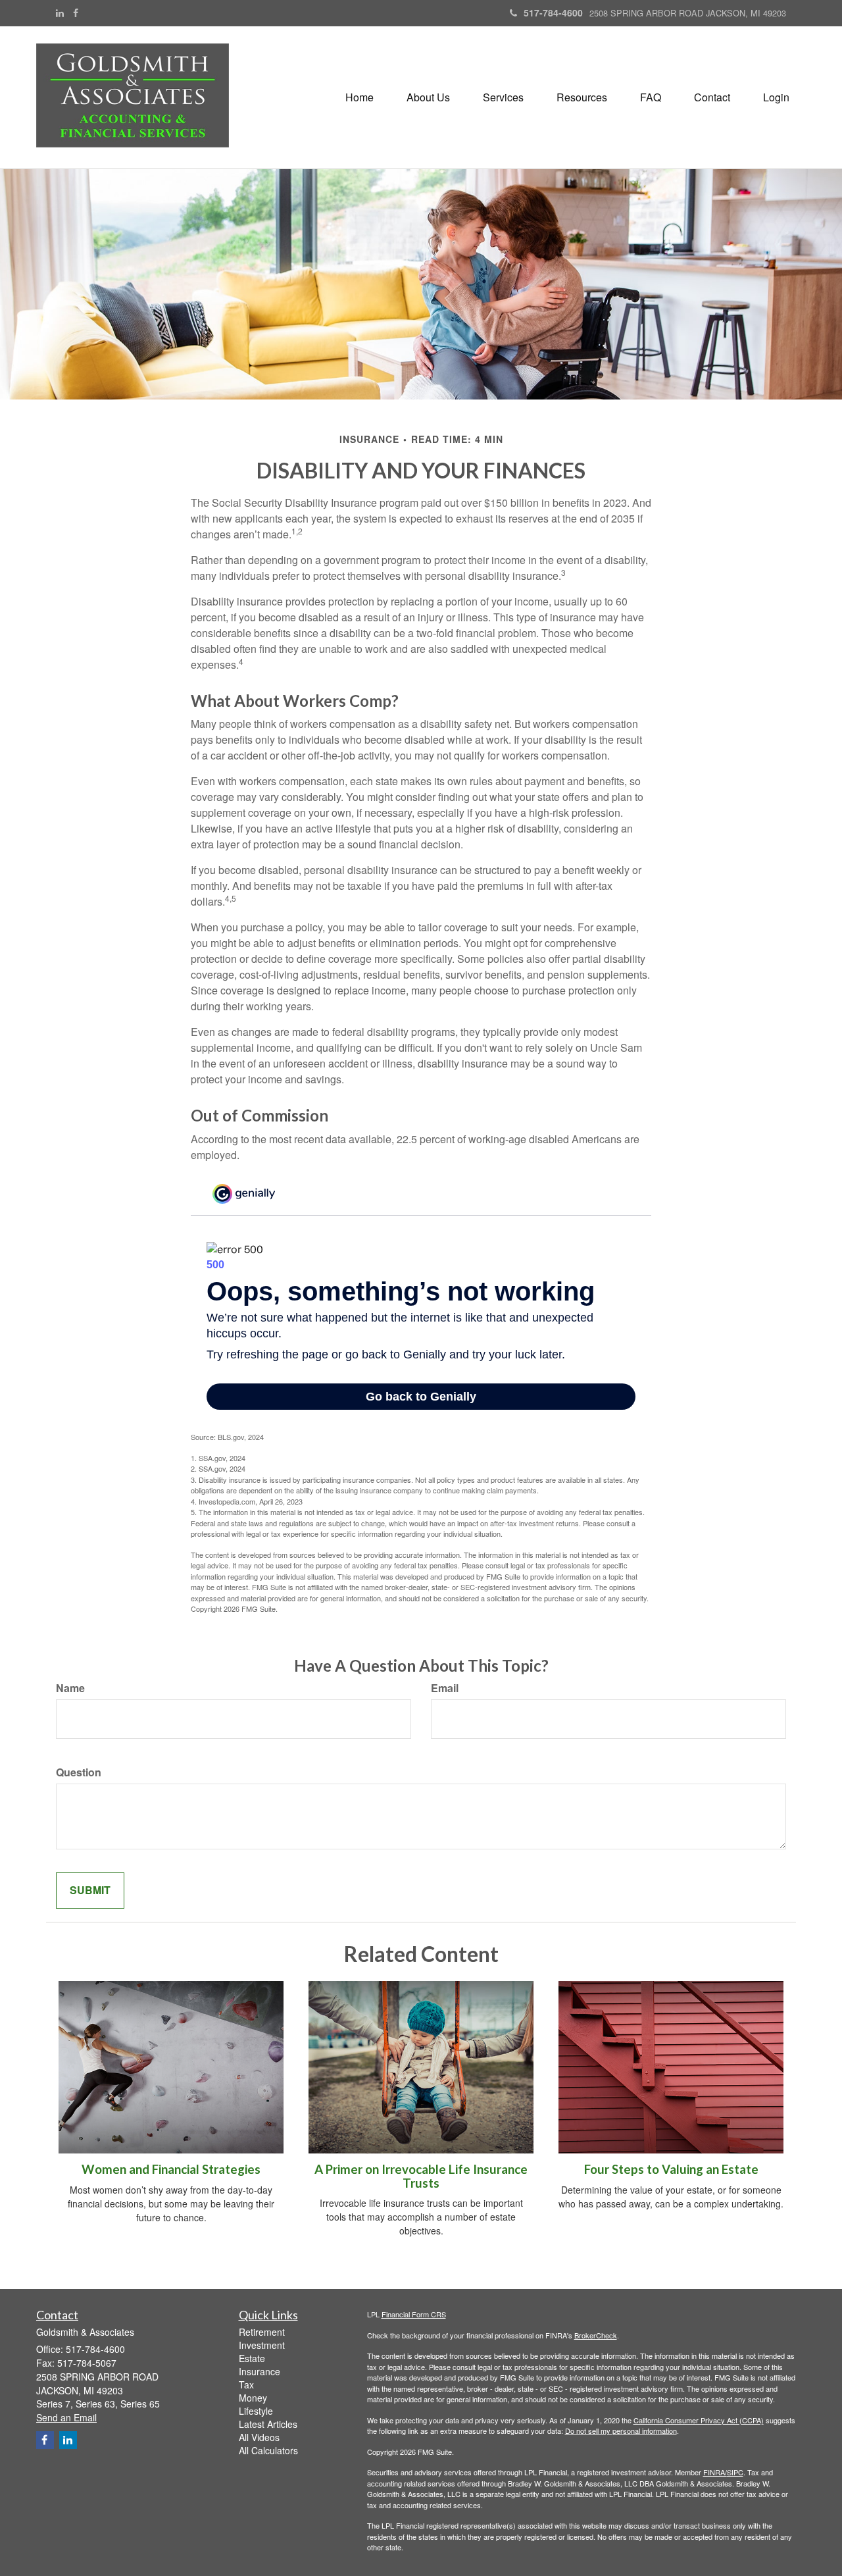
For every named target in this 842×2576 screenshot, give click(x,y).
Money (253, 2398)
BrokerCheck (596, 2335)
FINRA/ (715, 2472)
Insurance (260, 2371)
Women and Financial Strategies (171, 2169)
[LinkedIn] (60, 13)
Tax (246, 2384)
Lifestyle (256, 2411)
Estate (252, 2358)
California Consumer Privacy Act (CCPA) (699, 2420)
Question (79, 1772)
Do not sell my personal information (621, 2431)
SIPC (735, 2472)
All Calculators (268, 2450)
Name (70, 1688)
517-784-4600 (553, 13)
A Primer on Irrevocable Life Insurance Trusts (421, 2176)
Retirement (262, 2332)
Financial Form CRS (414, 2314)
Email (445, 1688)
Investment (262, 2345)
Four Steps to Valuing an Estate (671, 2169)
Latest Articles (268, 2424)
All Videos (259, 2437)
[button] (428, 97)
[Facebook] (76, 13)
